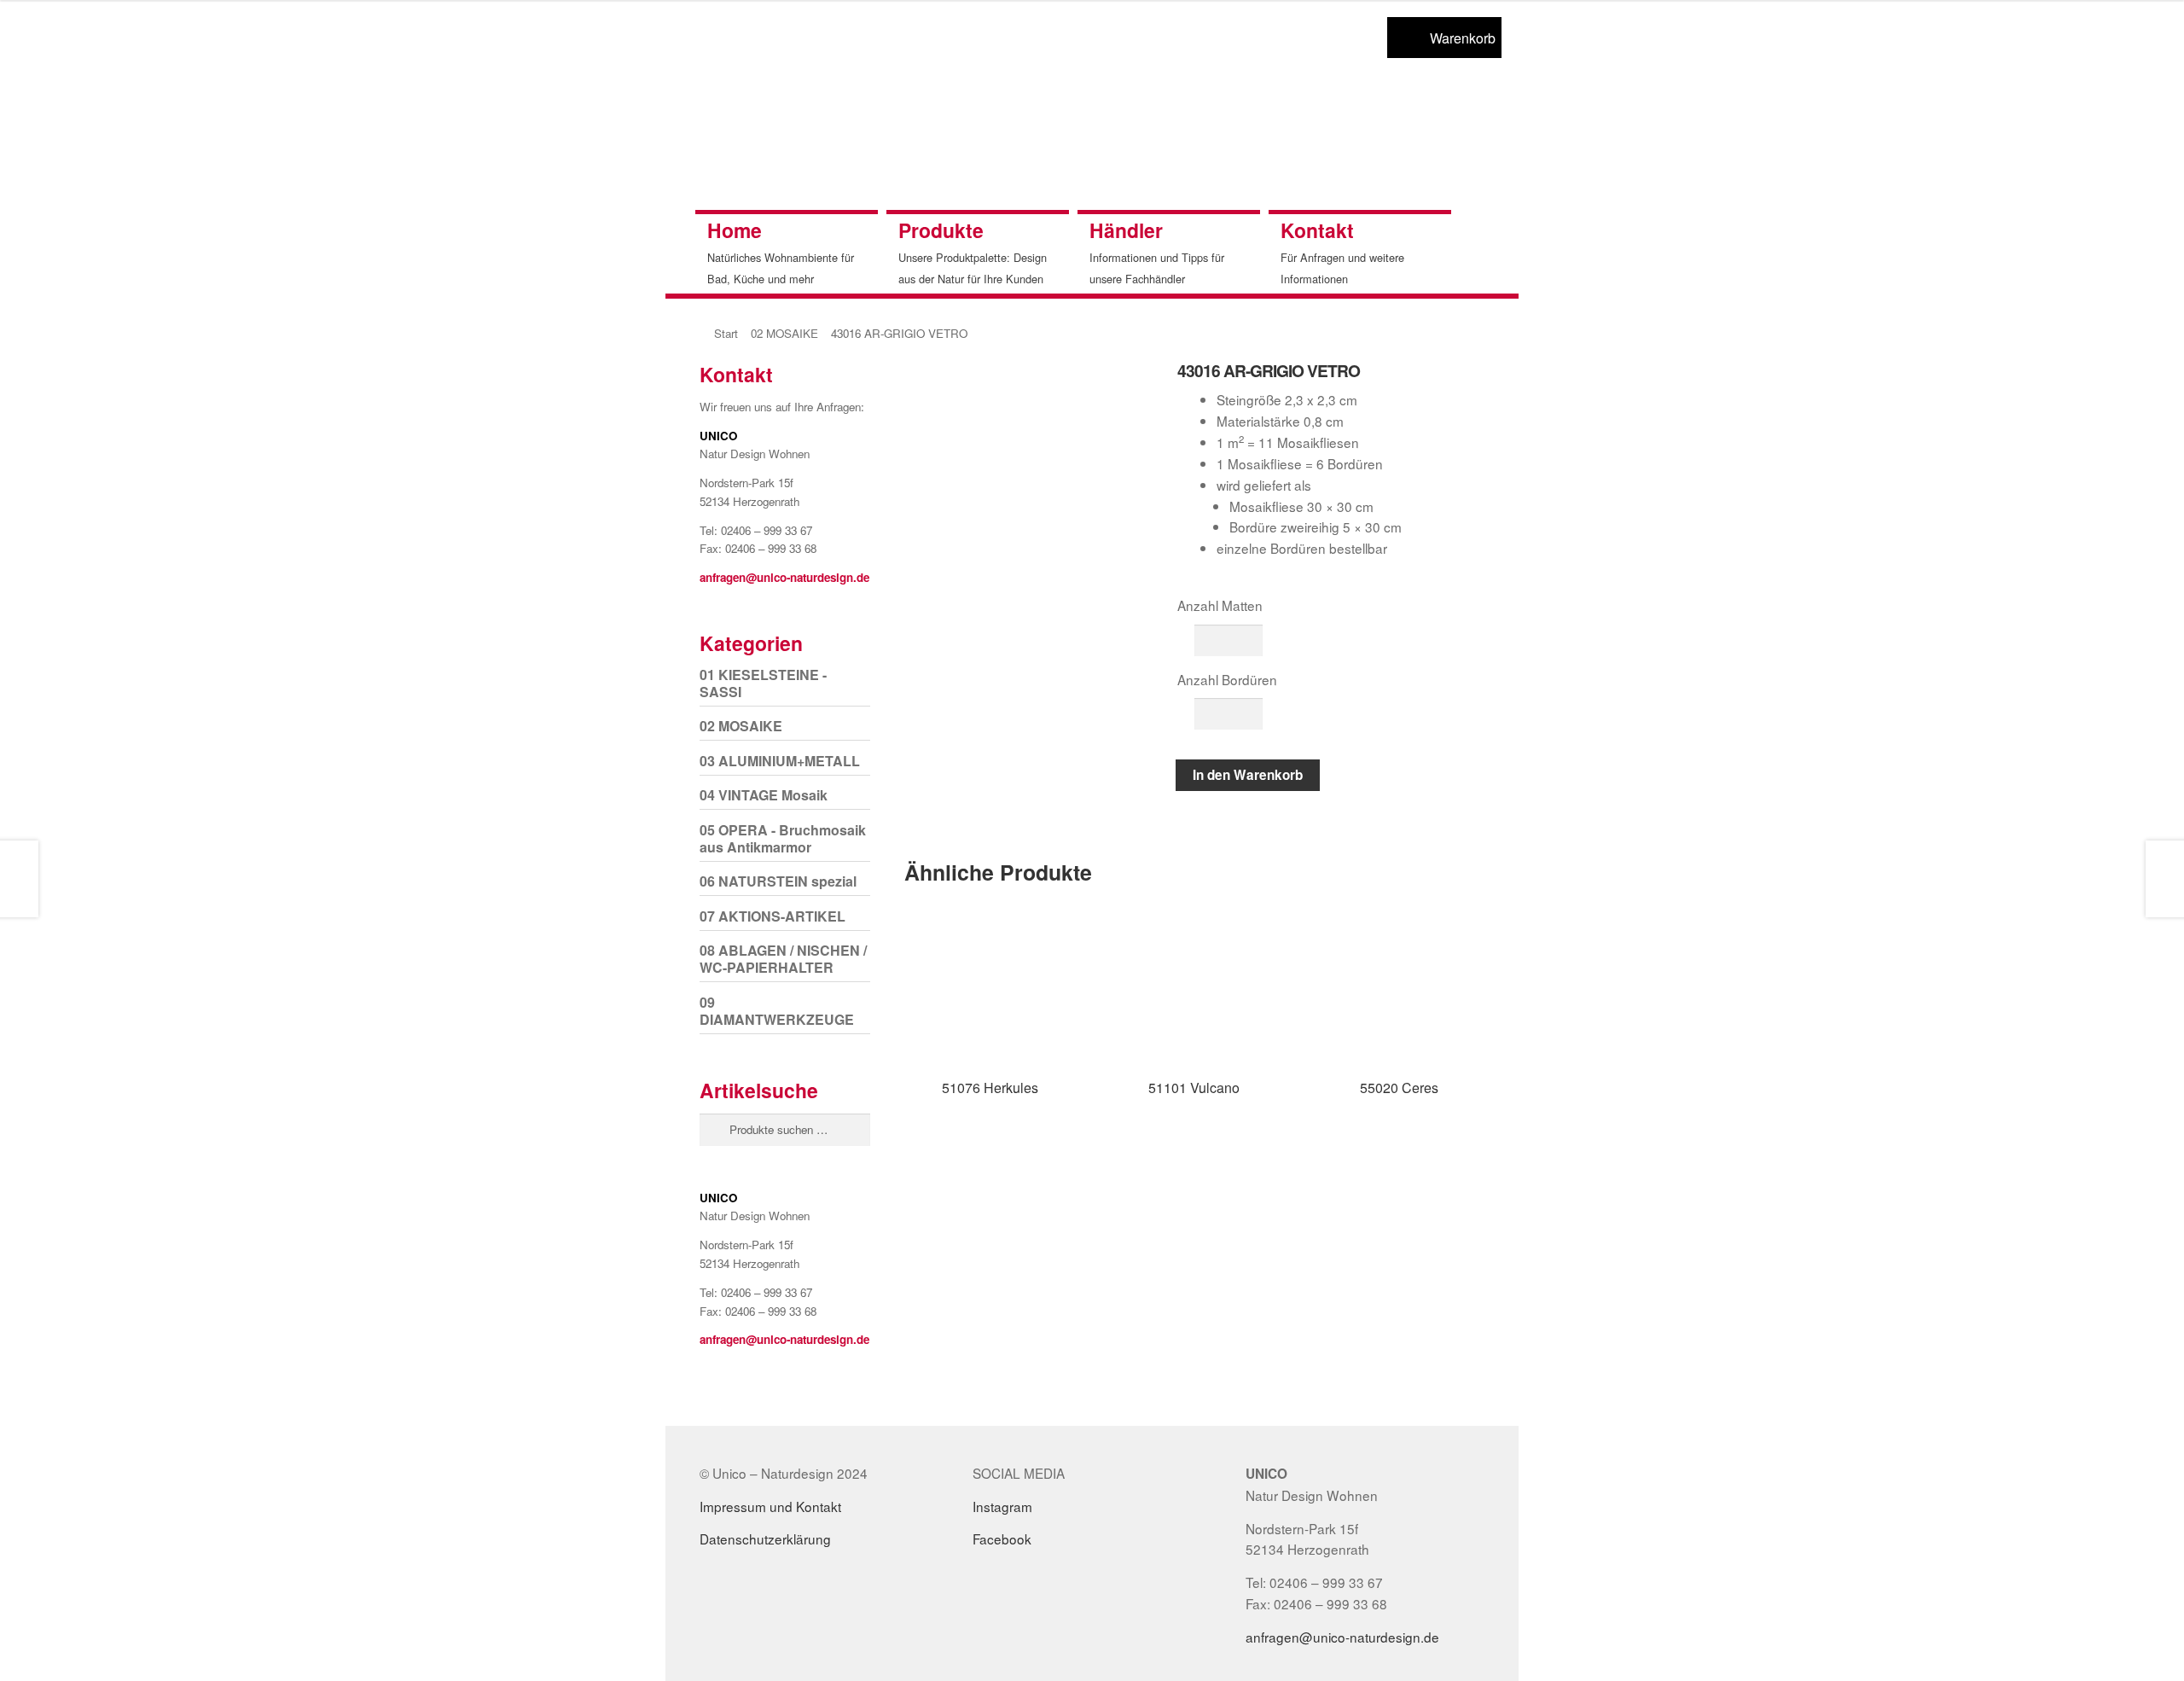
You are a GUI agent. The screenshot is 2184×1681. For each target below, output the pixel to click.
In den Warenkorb (1248, 775)
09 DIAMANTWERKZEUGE (777, 1011)
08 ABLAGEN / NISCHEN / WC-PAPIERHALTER (783, 959)
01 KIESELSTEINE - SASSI (763, 683)
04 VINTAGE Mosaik (764, 795)
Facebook (1002, 1538)
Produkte (941, 230)
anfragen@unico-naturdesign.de (784, 577)
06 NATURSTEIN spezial (778, 881)
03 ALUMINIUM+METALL (780, 761)
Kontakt (1317, 230)
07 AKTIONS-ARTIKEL (773, 916)
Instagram (1002, 1506)
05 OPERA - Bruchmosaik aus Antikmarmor (783, 838)
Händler (1126, 230)
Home (735, 230)
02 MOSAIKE (784, 333)
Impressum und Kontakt (770, 1506)
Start (726, 333)
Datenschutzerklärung (765, 1538)
